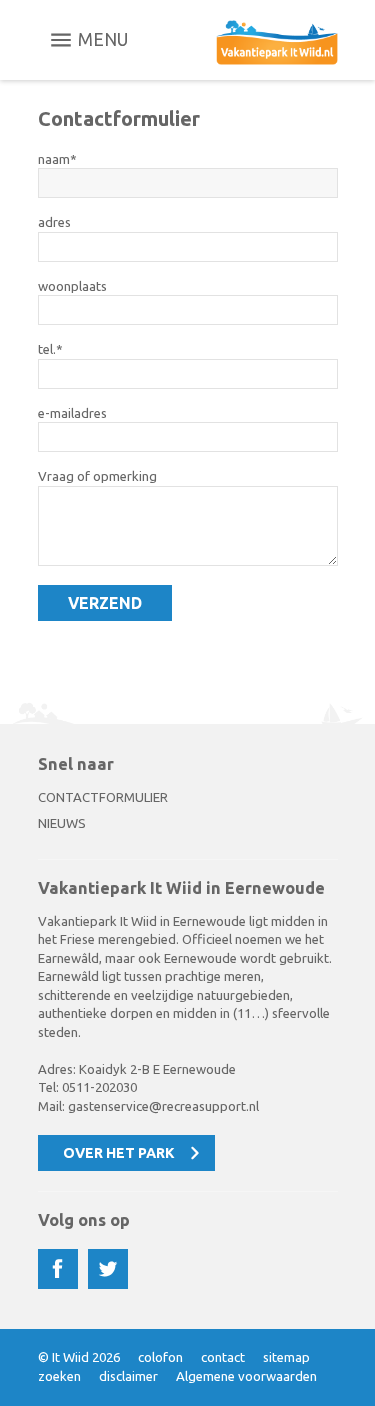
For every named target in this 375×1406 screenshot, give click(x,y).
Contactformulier (103, 797)
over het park (119, 1153)
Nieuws (62, 823)
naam (54, 159)
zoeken (59, 1376)
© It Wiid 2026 (79, 1357)
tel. (47, 349)
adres (54, 222)
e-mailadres (72, 413)
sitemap (286, 1357)
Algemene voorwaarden (246, 1376)
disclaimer (128, 1376)
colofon (160, 1357)
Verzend (105, 603)
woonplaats (72, 286)
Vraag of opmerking (97, 476)
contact (223, 1357)
